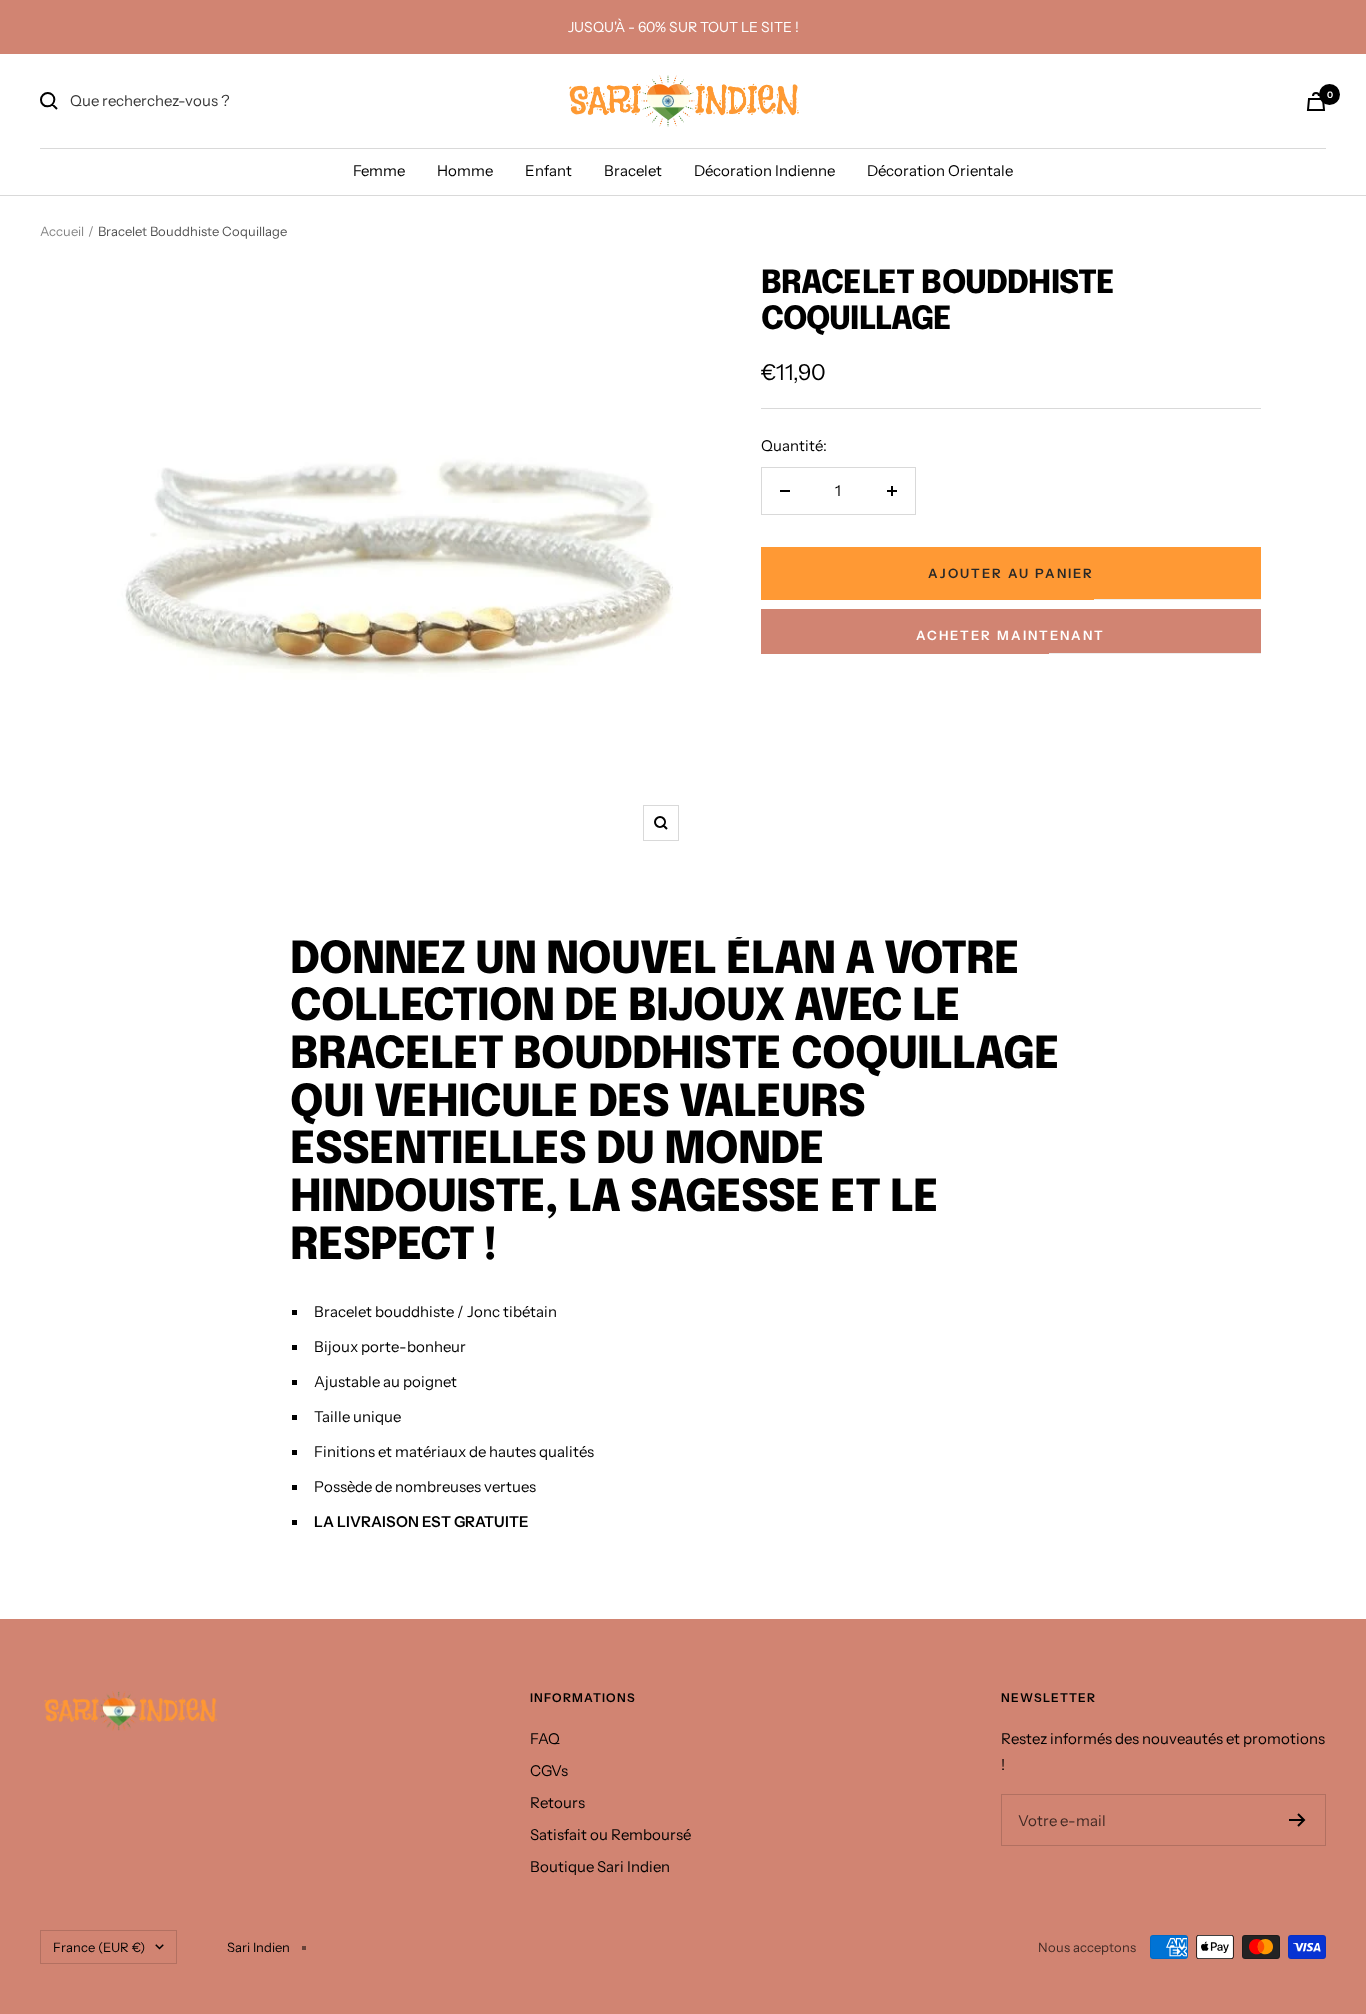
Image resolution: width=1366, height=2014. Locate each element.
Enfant (548, 170)
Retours (557, 1802)
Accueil (62, 231)
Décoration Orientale (940, 170)
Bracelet (633, 170)
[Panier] (1316, 101)
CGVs (549, 1770)
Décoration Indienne (764, 170)
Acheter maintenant (1010, 635)
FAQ (545, 1738)
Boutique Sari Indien (600, 1866)
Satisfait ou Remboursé (610, 1834)
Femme (379, 170)
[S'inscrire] (1297, 1820)
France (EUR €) (99, 1947)
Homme (465, 170)
